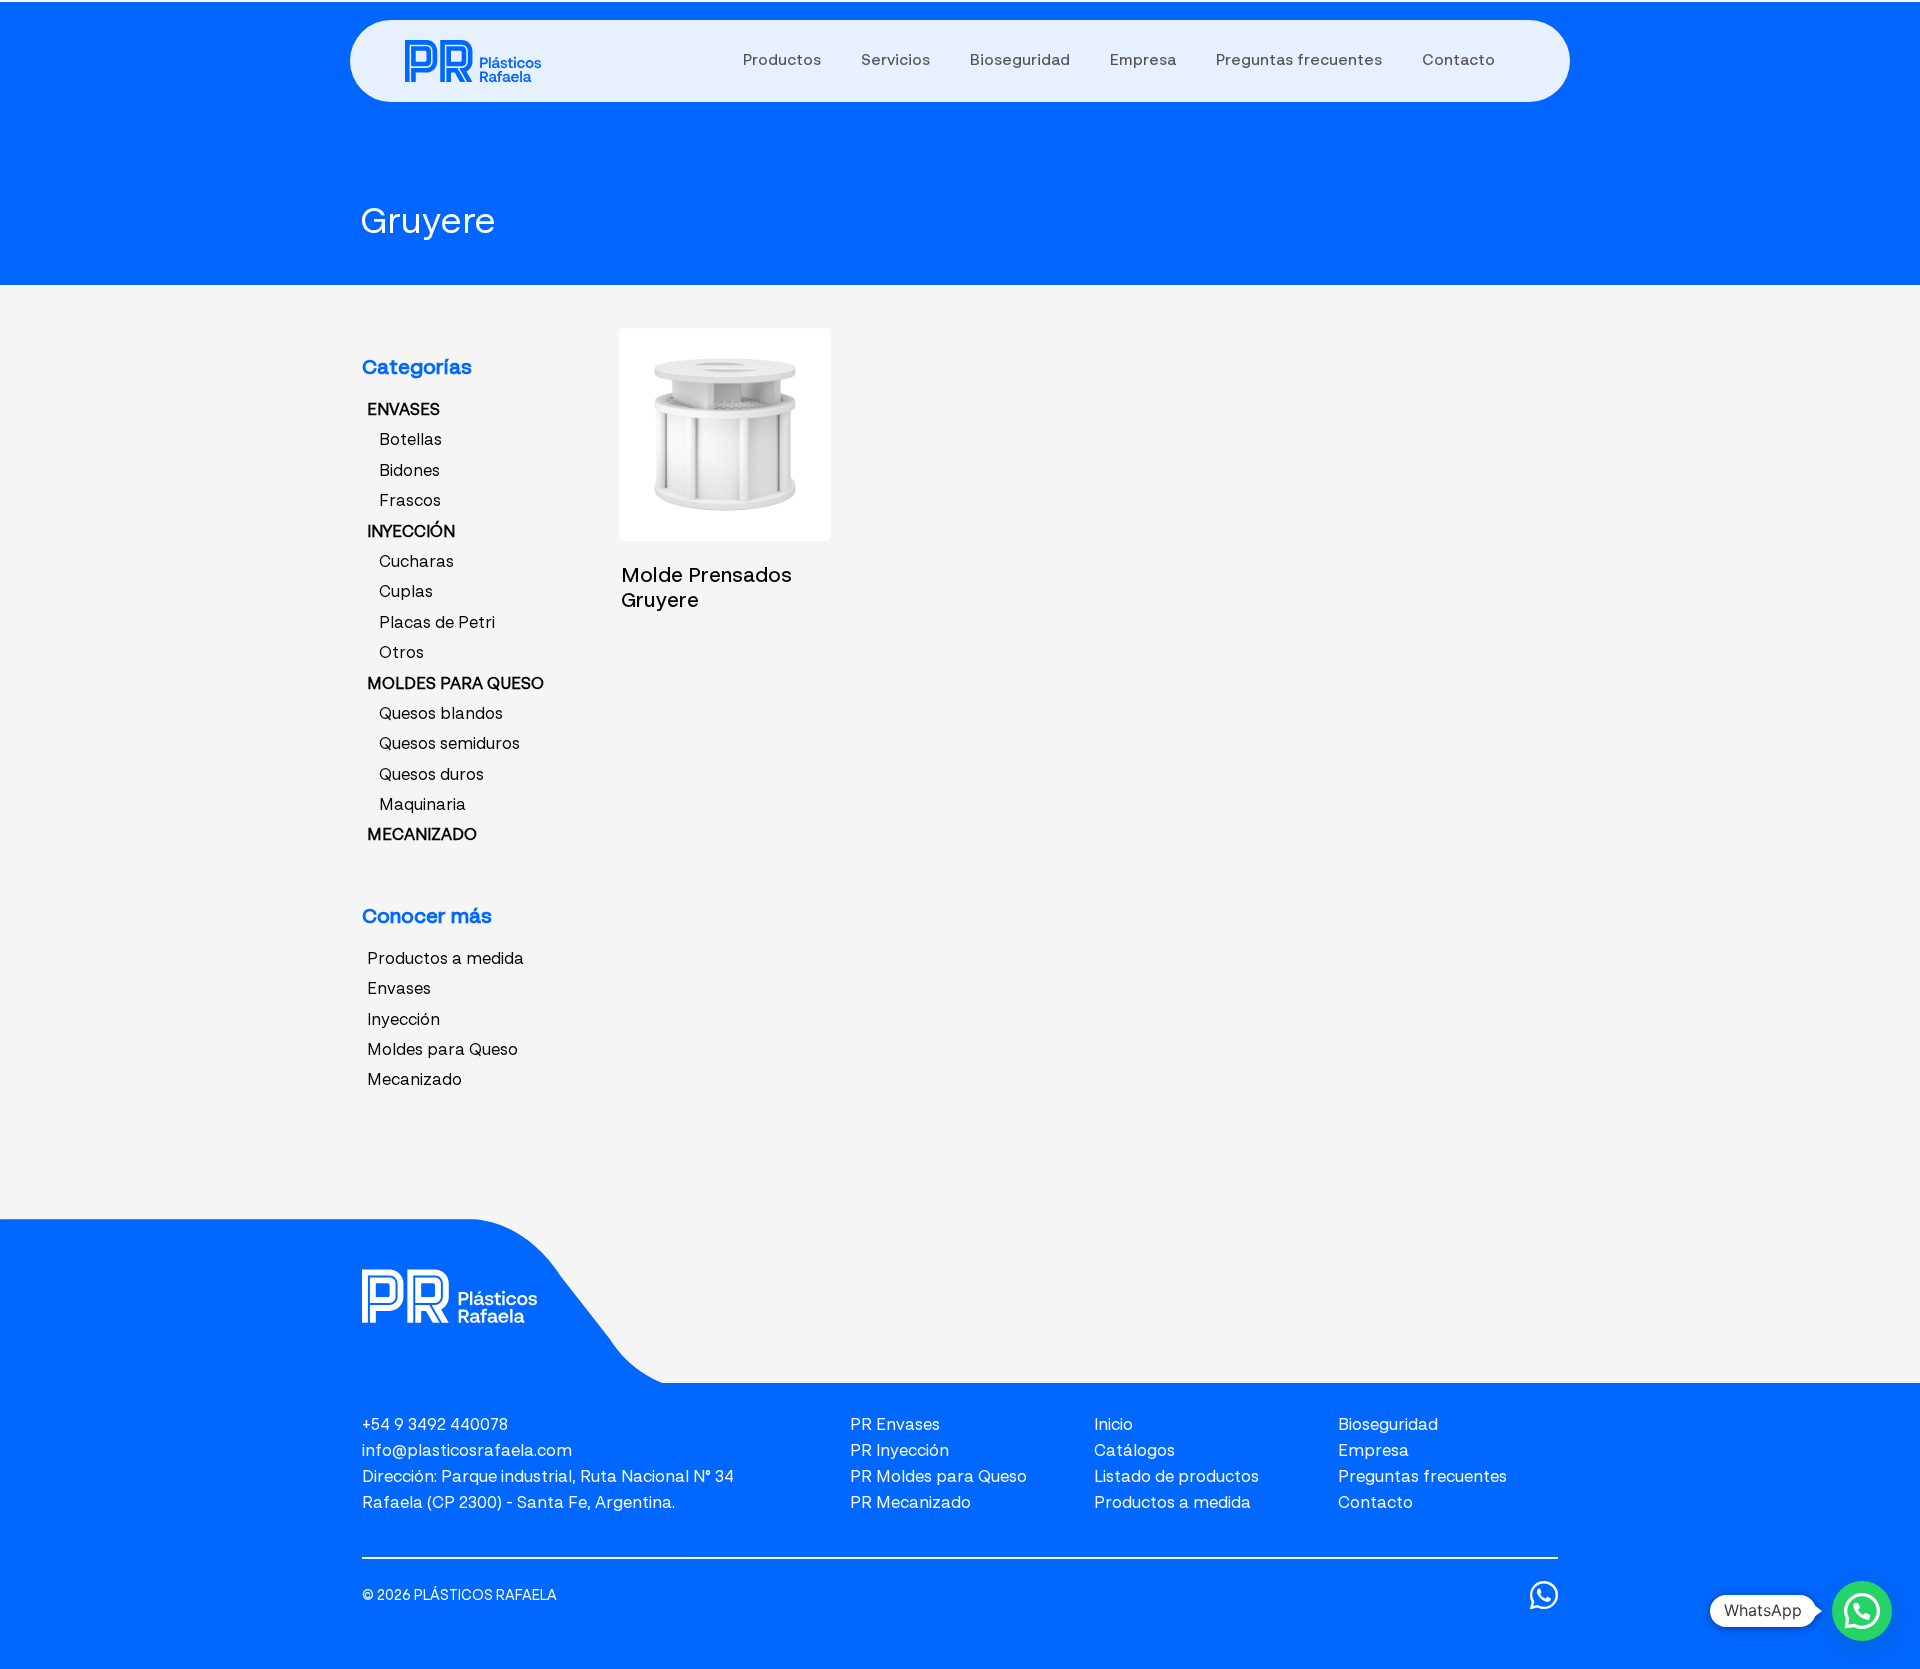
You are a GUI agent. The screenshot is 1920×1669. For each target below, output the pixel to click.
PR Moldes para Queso (938, 1478)
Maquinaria (422, 806)
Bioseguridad (1388, 1426)
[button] (1862, 1611)
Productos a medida (445, 960)
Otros (401, 654)
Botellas (410, 441)
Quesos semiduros (449, 745)
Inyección (403, 1021)
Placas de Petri (437, 624)
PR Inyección (899, 1452)
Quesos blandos (441, 715)
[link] (473, 61)
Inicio (1113, 1426)
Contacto (1375, 1504)
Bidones (409, 472)
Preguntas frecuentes (1422, 1478)
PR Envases (895, 1426)
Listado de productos (1176, 1478)
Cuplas (406, 593)
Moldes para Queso (442, 1051)
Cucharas (416, 563)
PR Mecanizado (910, 1504)
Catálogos (1134, 1452)
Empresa (1373, 1452)
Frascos (410, 502)
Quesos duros (431, 776)
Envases (399, 990)
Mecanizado (414, 1081)
